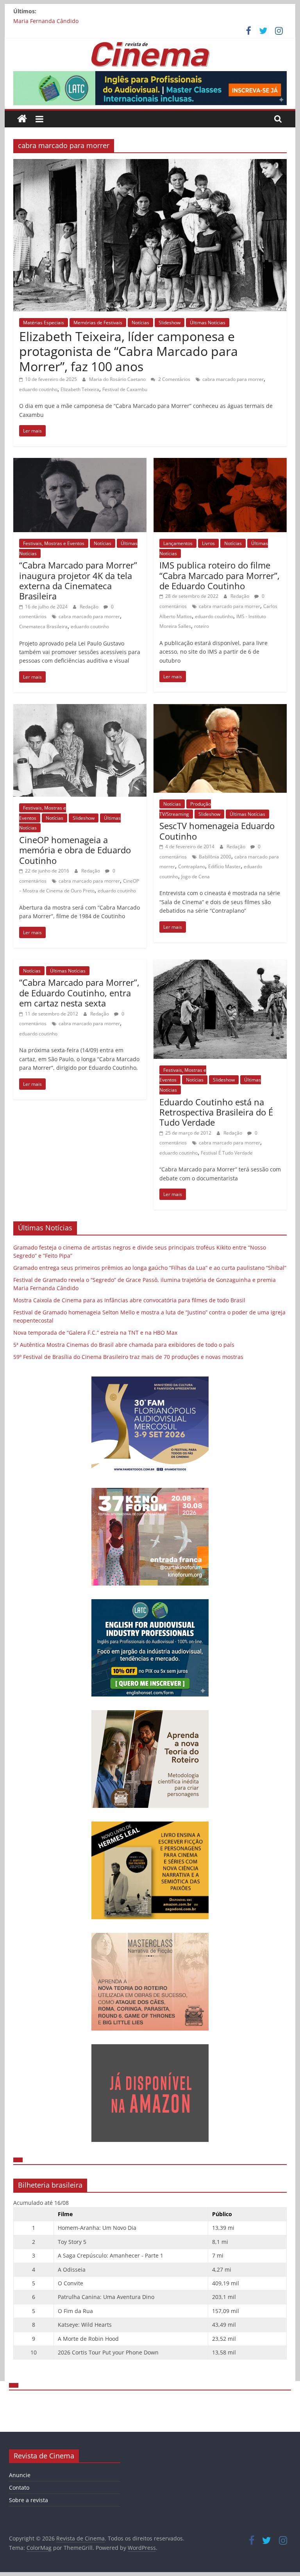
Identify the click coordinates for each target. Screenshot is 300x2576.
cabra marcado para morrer (233, 379)
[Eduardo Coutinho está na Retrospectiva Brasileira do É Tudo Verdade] (220, 964)
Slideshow (170, 323)
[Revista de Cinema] (22, 119)
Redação (90, 607)
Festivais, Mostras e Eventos (54, 543)
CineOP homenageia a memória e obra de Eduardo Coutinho (75, 850)
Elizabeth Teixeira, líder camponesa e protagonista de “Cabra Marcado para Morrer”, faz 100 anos (129, 351)
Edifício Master (224, 866)
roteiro (202, 626)
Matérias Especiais (44, 323)
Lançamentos (178, 543)
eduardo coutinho (38, 389)
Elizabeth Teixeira (80, 389)
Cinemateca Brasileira (43, 627)
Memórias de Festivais (98, 323)
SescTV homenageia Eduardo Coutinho (217, 831)
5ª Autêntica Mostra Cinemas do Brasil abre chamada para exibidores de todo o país (124, 1345)
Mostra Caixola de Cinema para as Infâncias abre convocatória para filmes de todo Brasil (129, 1300)
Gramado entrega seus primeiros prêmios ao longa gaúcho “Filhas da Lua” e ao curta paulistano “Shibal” (150, 1268)
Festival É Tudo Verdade (227, 1153)
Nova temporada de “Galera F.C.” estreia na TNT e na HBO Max (95, 1333)
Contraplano (192, 866)
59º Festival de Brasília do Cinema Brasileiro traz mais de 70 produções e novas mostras (128, 1357)
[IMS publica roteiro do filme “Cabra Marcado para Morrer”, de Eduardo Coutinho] (220, 463)
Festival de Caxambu (125, 389)
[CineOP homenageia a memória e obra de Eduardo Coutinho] (80, 709)
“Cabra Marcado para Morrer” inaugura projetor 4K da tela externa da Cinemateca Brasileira (78, 580)
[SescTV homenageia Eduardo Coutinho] (220, 709)
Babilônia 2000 (215, 857)
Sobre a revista (29, 2500)
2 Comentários (174, 379)
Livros (208, 543)
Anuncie (20, 2475)
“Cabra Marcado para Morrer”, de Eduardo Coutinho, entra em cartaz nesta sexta (79, 993)
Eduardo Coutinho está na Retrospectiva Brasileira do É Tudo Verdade (216, 1112)
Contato (19, 2488)
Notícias (140, 323)
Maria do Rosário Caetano (118, 379)
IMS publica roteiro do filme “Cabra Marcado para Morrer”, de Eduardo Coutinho (220, 575)
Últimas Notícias (208, 323)
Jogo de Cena (196, 877)
